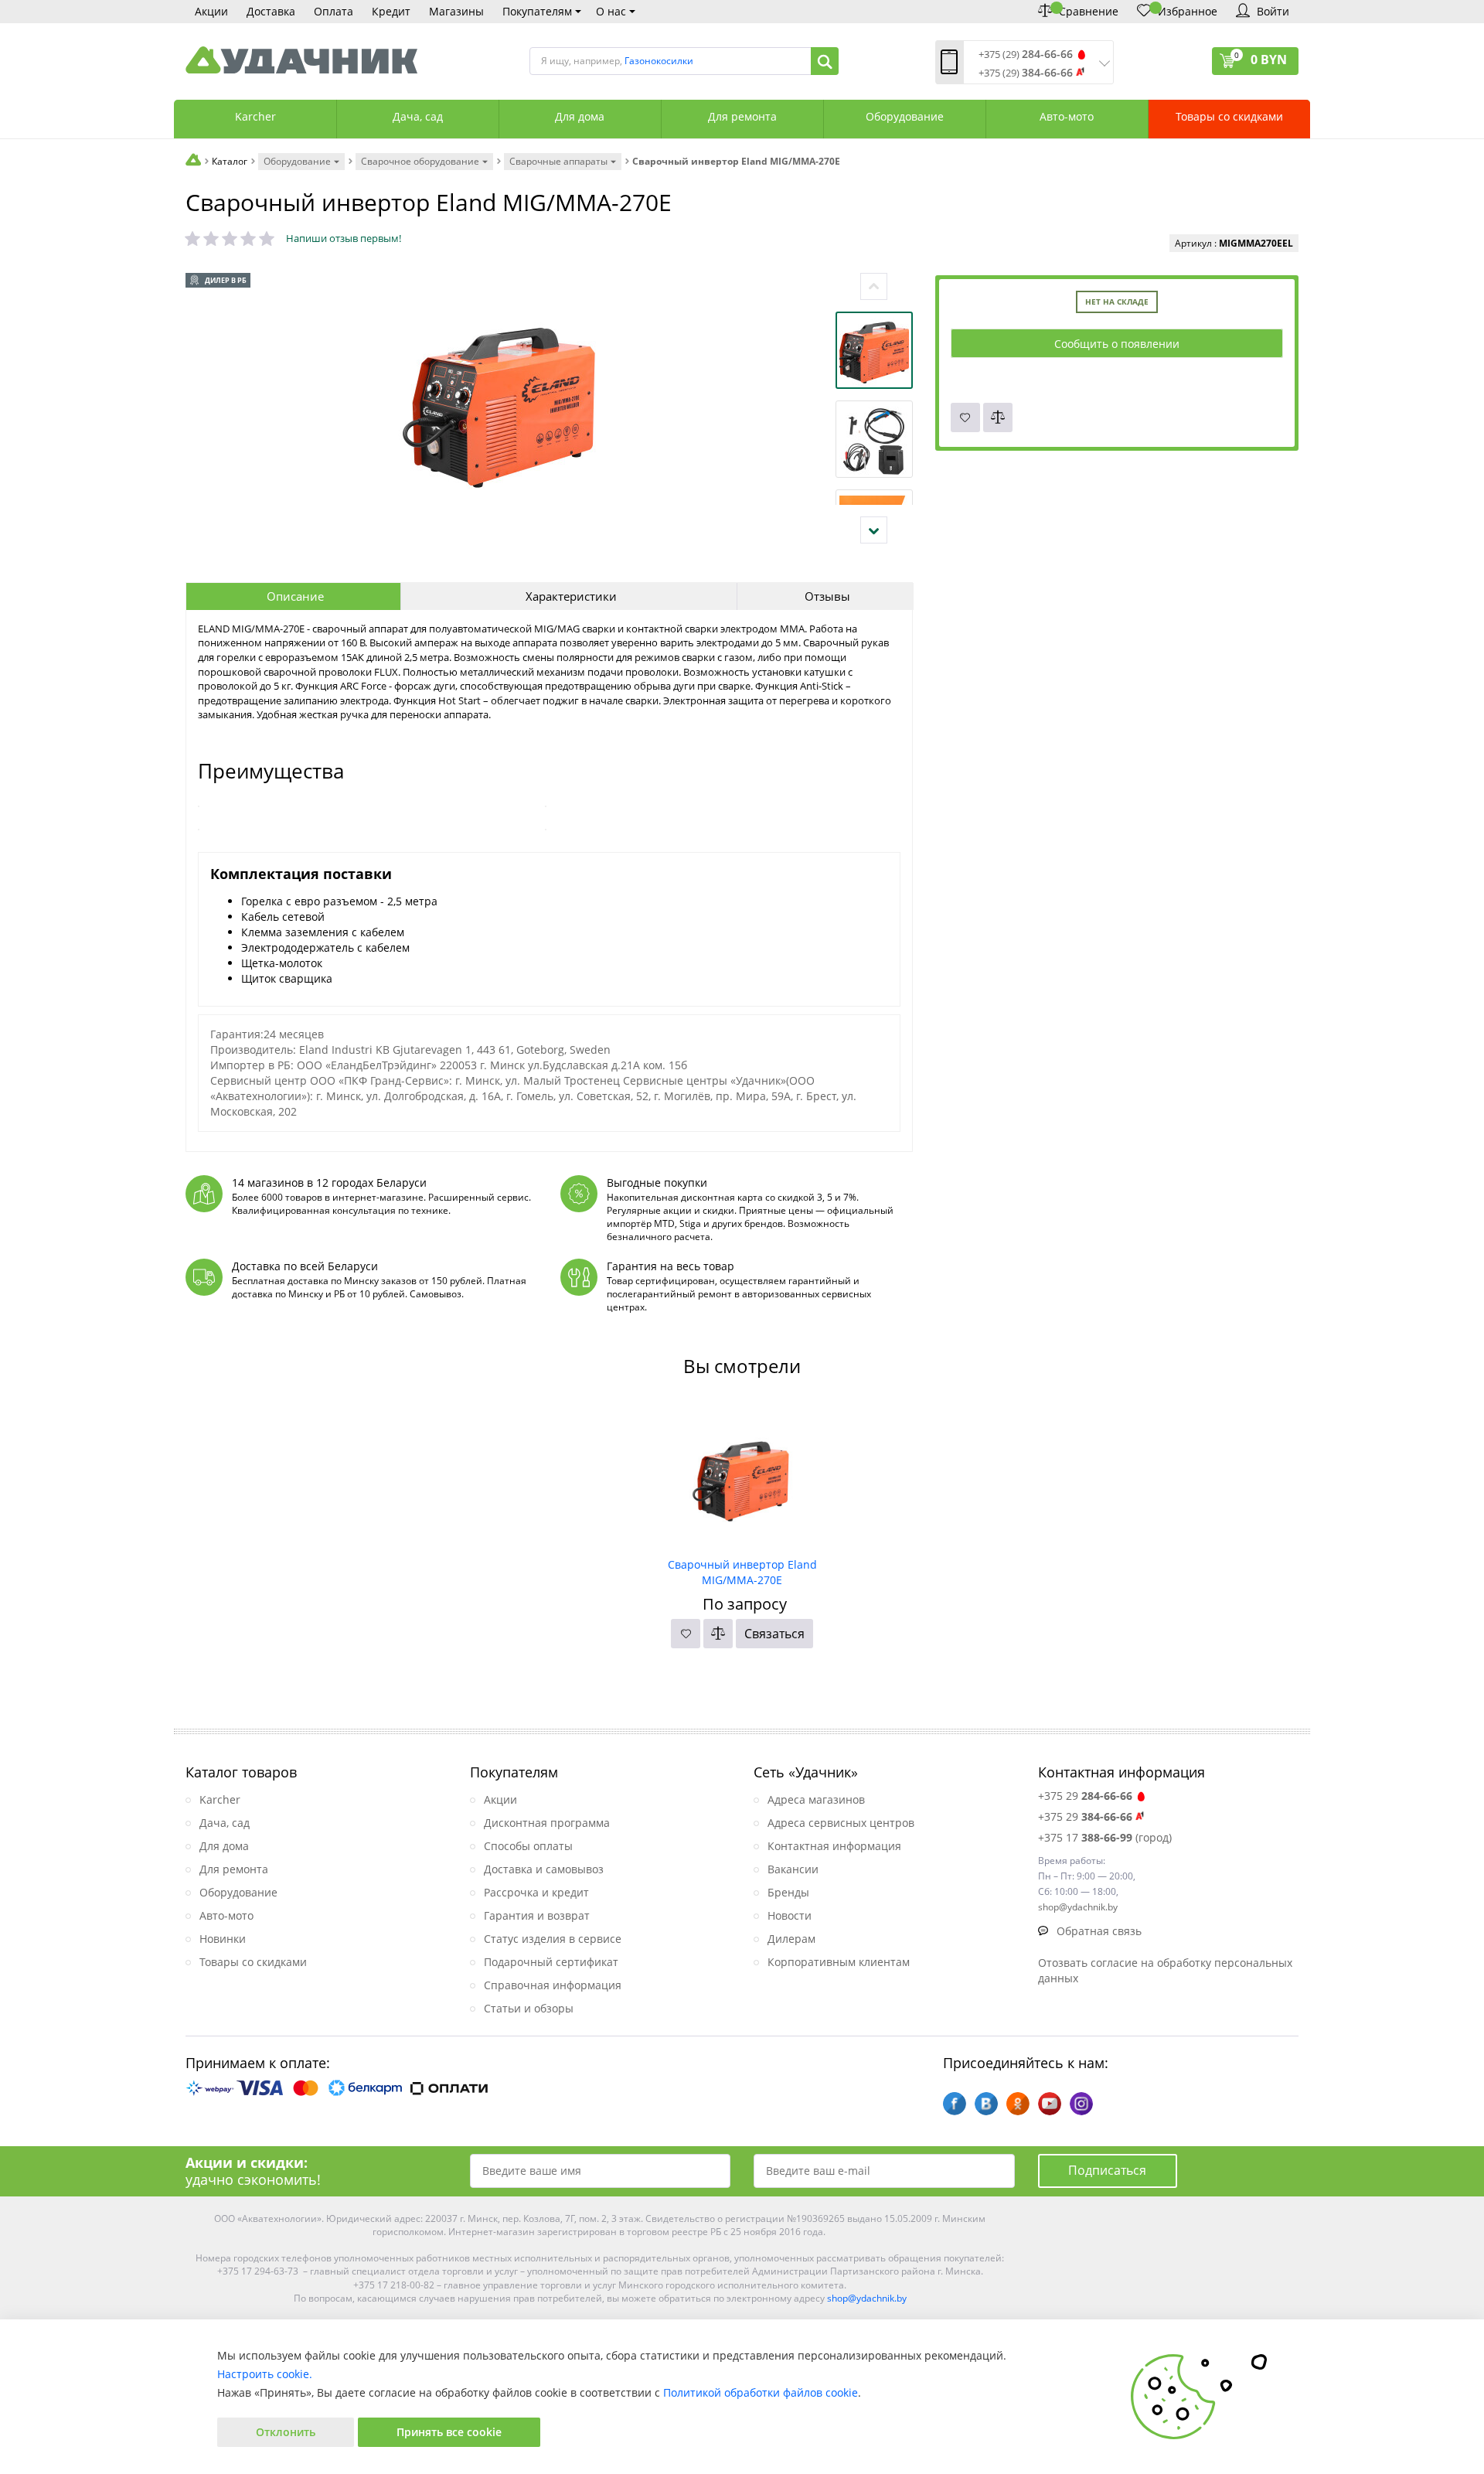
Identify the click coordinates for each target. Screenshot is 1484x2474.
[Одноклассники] (1018, 2104)
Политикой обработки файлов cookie (761, 2392)
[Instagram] (1081, 2104)
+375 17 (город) (1105, 1837)
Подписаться (1107, 2170)
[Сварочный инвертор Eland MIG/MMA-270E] (742, 1476)
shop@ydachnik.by (867, 2298)
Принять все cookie (449, 2432)
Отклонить (286, 2432)
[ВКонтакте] (986, 2104)
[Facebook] (955, 2104)
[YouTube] (1050, 2104)
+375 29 (1085, 1796)
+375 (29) (1026, 55)
